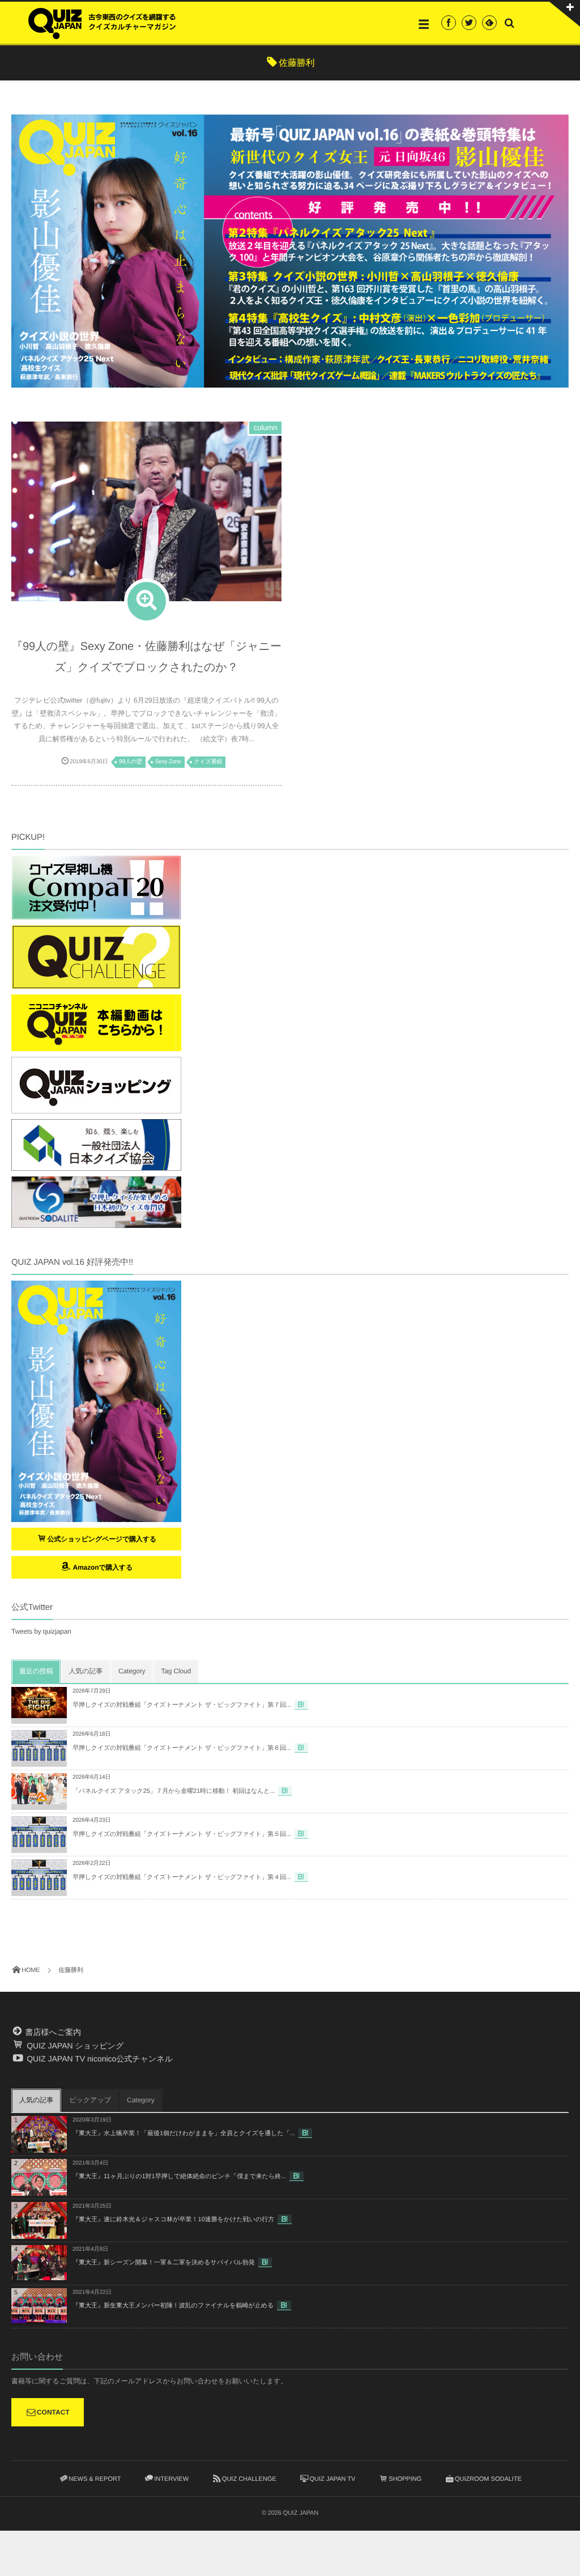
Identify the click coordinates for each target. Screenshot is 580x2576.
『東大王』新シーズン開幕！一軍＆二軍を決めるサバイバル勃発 (164, 2263)
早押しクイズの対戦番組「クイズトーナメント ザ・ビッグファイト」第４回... (182, 1877)
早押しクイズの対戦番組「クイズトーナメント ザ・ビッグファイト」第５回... (182, 1834)
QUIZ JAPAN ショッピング (74, 2046)
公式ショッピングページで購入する (102, 1539)
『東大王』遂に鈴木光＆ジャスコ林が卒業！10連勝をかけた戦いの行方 (173, 2220)
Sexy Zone (168, 762)
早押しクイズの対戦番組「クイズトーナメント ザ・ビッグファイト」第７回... (182, 1705)
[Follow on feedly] (489, 23)
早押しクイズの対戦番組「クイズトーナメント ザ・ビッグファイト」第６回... (182, 1748)
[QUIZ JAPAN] (102, 22)
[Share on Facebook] (449, 23)
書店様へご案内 (52, 2032)
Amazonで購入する (102, 1567)
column (265, 428)
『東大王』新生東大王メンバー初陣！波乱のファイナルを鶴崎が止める (173, 2306)
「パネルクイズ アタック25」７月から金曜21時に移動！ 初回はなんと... (174, 1791)
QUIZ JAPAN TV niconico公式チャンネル (99, 2059)
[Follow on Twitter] (469, 23)
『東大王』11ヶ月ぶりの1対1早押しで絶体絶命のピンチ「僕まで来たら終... (179, 2177)
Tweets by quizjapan (41, 1631)
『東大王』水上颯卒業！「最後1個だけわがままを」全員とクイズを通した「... (184, 2133)
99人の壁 (131, 762)
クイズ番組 (208, 762)
